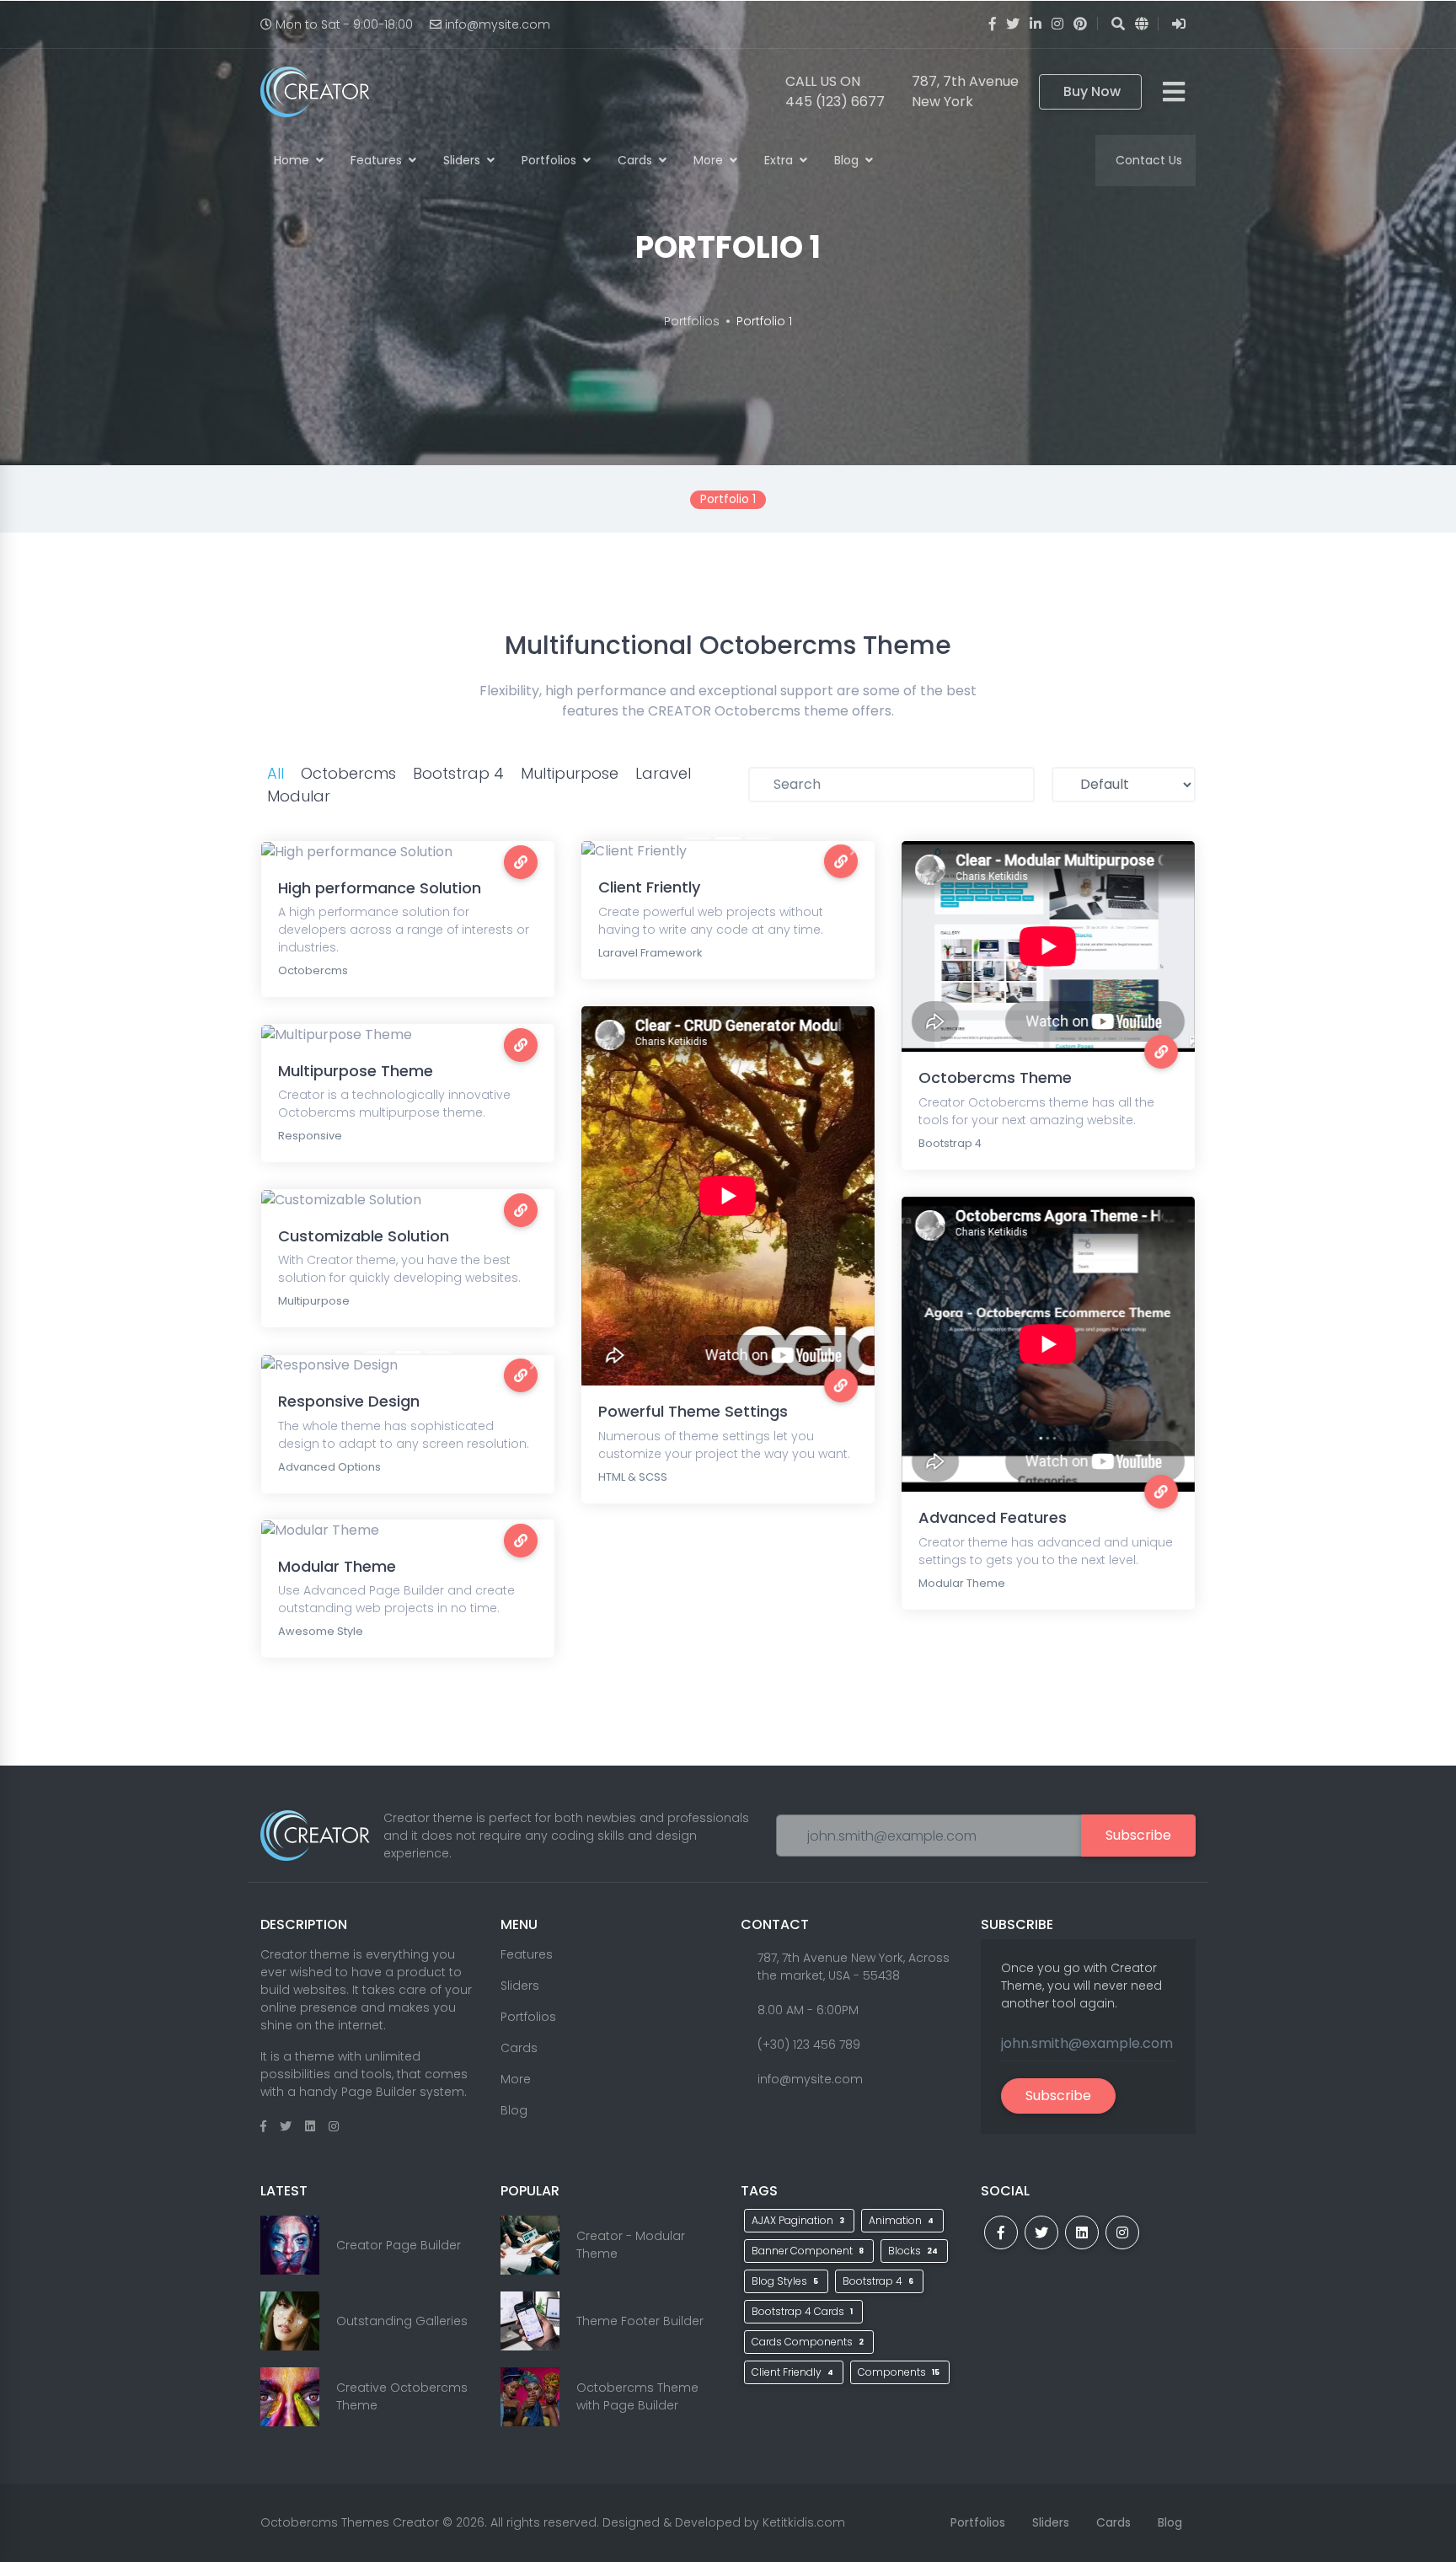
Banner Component (808, 2251)
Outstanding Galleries (402, 2321)
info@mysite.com (498, 24)
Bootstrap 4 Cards (802, 2311)
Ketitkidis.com (804, 2522)
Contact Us (1149, 160)
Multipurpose (570, 773)
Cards (637, 160)
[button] (603, 851)
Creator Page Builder (399, 2245)
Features (378, 160)
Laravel (663, 773)
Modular (299, 796)
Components (899, 2372)
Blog (848, 160)
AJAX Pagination (798, 2220)
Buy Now (1092, 91)
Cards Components (808, 2342)
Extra (780, 160)
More (710, 160)
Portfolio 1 (764, 321)
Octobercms (348, 773)
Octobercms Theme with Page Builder (637, 2396)
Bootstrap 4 (458, 773)
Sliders (463, 160)
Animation (901, 2220)
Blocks (913, 2251)
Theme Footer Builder (640, 2321)
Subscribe (1138, 1835)
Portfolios (551, 160)
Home (293, 160)
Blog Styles (785, 2281)
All (276, 773)
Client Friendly (792, 2372)
